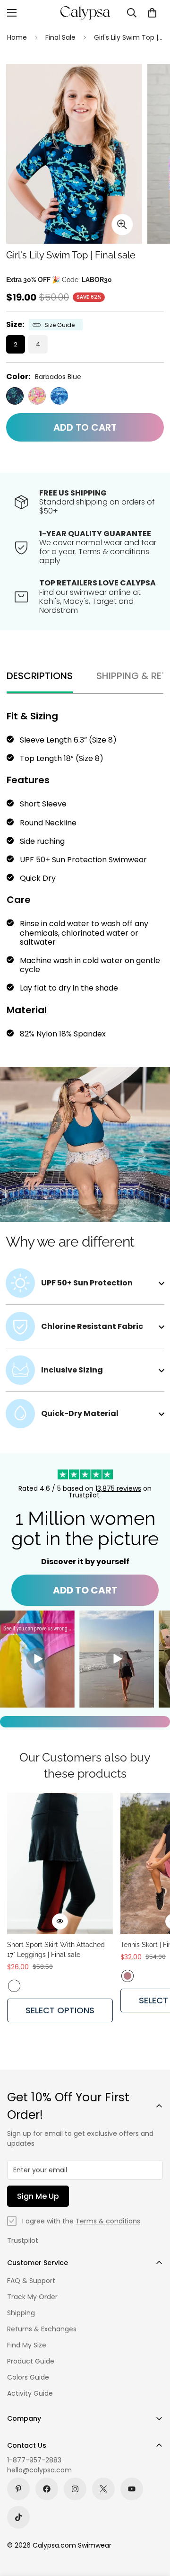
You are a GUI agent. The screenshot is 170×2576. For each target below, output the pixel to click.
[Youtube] (132, 2489)
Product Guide (31, 2361)
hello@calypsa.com (39, 2470)
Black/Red (14, 1986)
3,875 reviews (119, 1488)
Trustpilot (23, 2240)
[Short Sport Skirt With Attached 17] (60, 1863)
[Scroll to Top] (153, 2526)
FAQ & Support (31, 2281)
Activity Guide (30, 2393)
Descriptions (40, 676)
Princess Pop (37, 396)
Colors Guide (28, 2377)
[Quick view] (60, 1921)
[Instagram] (75, 2489)
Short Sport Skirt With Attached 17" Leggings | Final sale (56, 1950)
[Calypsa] (85, 13)
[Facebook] (47, 2489)
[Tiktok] (18, 2517)
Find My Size (27, 2345)
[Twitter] (103, 2489)
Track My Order (32, 2297)
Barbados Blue (15, 396)
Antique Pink (127, 1976)
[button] (152, 13)
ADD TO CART (85, 1590)
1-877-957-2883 (34, 2460)
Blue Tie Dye (59, 396)
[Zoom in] (122, 225)
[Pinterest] (18, 2489)
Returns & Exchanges (42, 2329)
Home (17, 37)
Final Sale (60, 37)
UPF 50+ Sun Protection (63, 860)
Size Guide (59, 325)
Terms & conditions (108, 2221)
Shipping (21, 2313)
